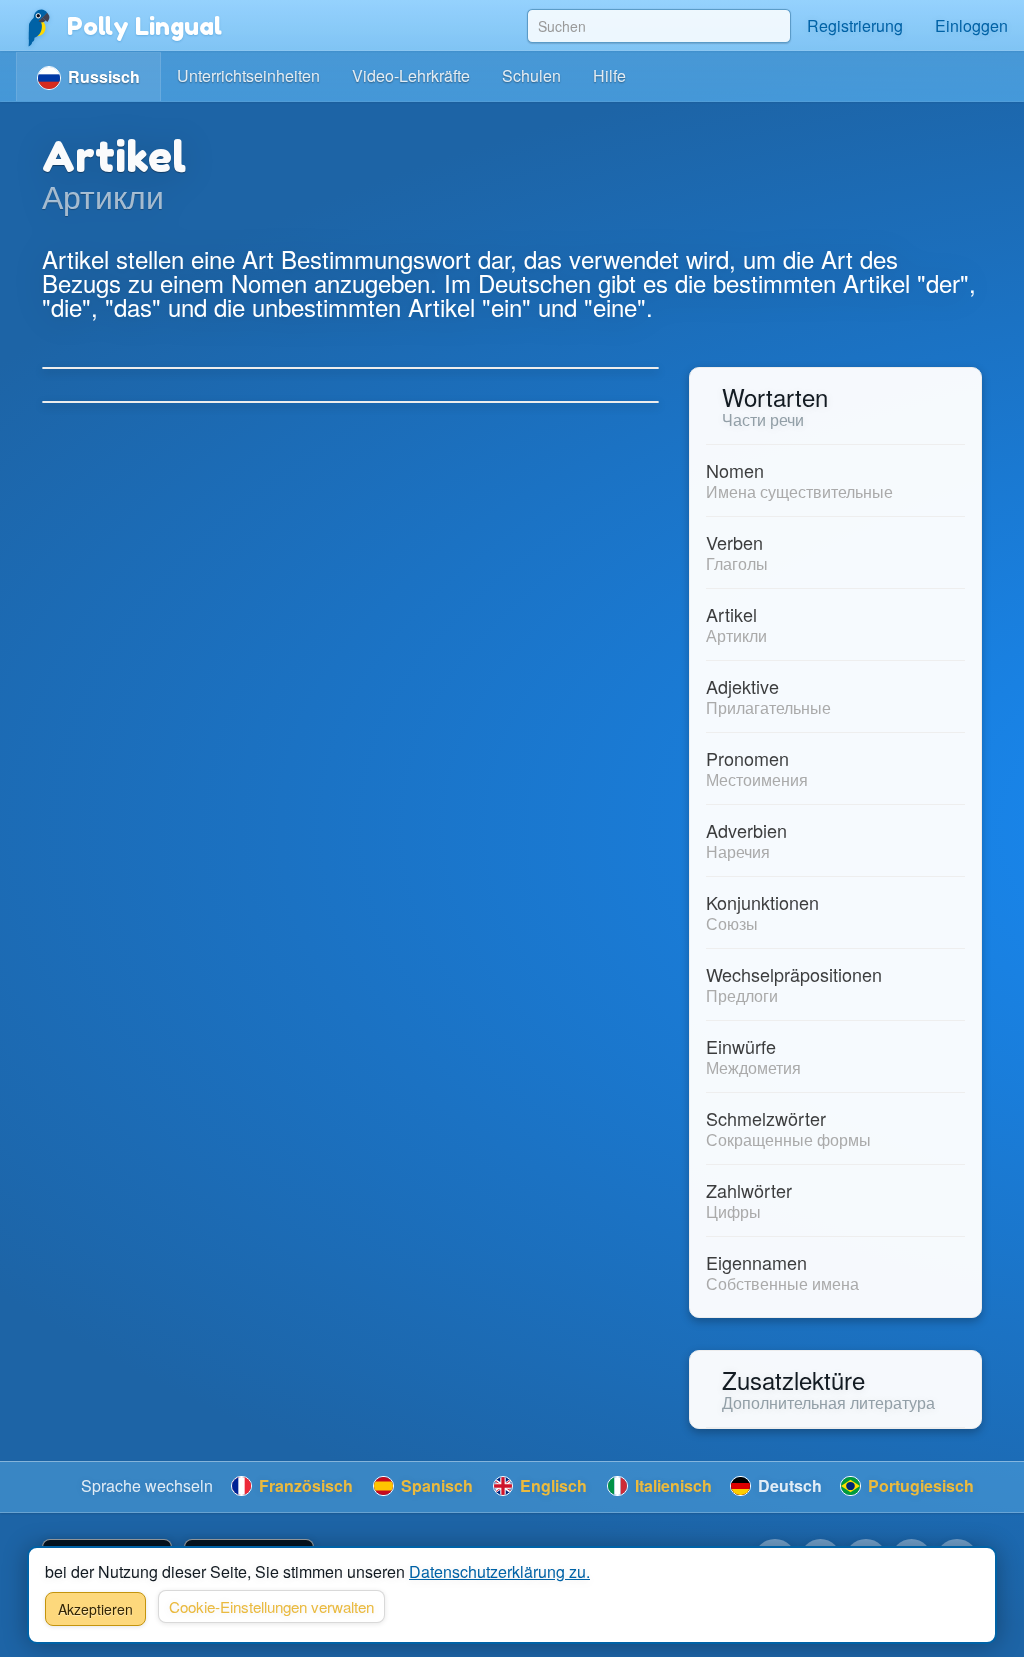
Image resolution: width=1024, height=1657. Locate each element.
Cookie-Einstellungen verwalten (271, 1606)
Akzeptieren (95, 1609)
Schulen (531, 75)
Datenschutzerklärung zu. (499, 1571)
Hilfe (609, 75)
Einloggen (971, 25)
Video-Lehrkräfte (411, 75)
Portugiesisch (919, 1485)
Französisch (304, 1485)
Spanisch (435, 1485)
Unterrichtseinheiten (248, 75)
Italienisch (671, 1485)
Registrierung (855, 25)
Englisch (551, 1485)
